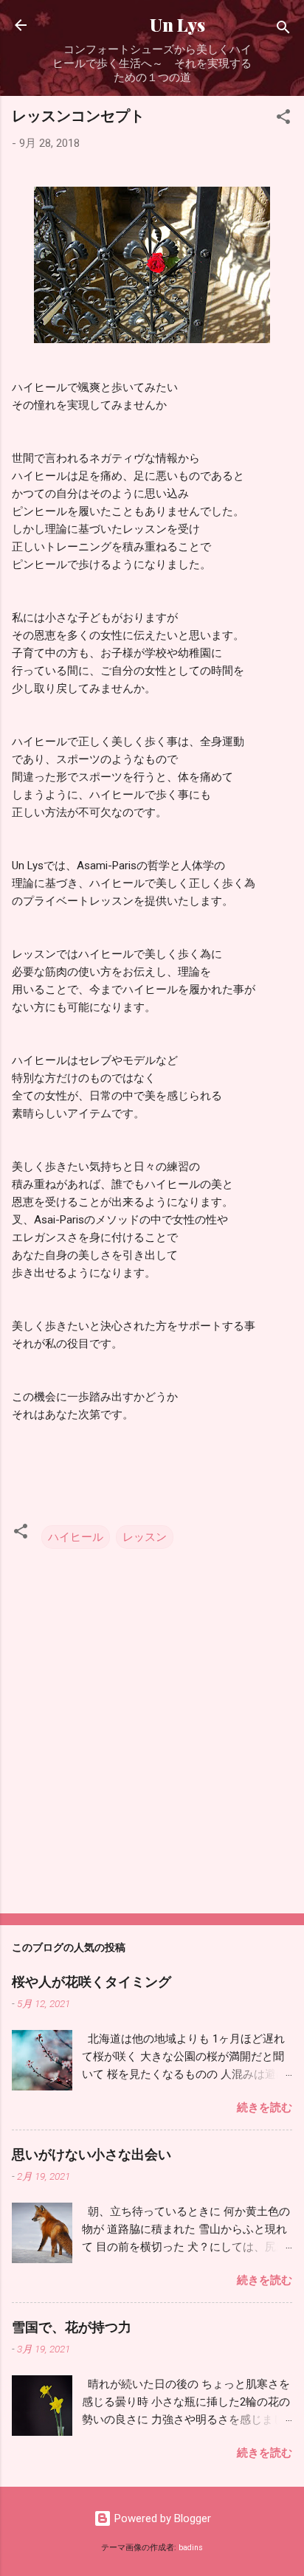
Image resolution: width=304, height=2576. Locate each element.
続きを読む (265, 2107)
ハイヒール (76, 1537)
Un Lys (152, 25)
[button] (283, 119)
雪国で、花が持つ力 (72, 2327)
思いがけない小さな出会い (91, 2154)
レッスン (145, 1537)
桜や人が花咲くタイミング (91, 1981)
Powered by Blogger (161, 2518)
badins (191, 2548)
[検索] (283, 30)
